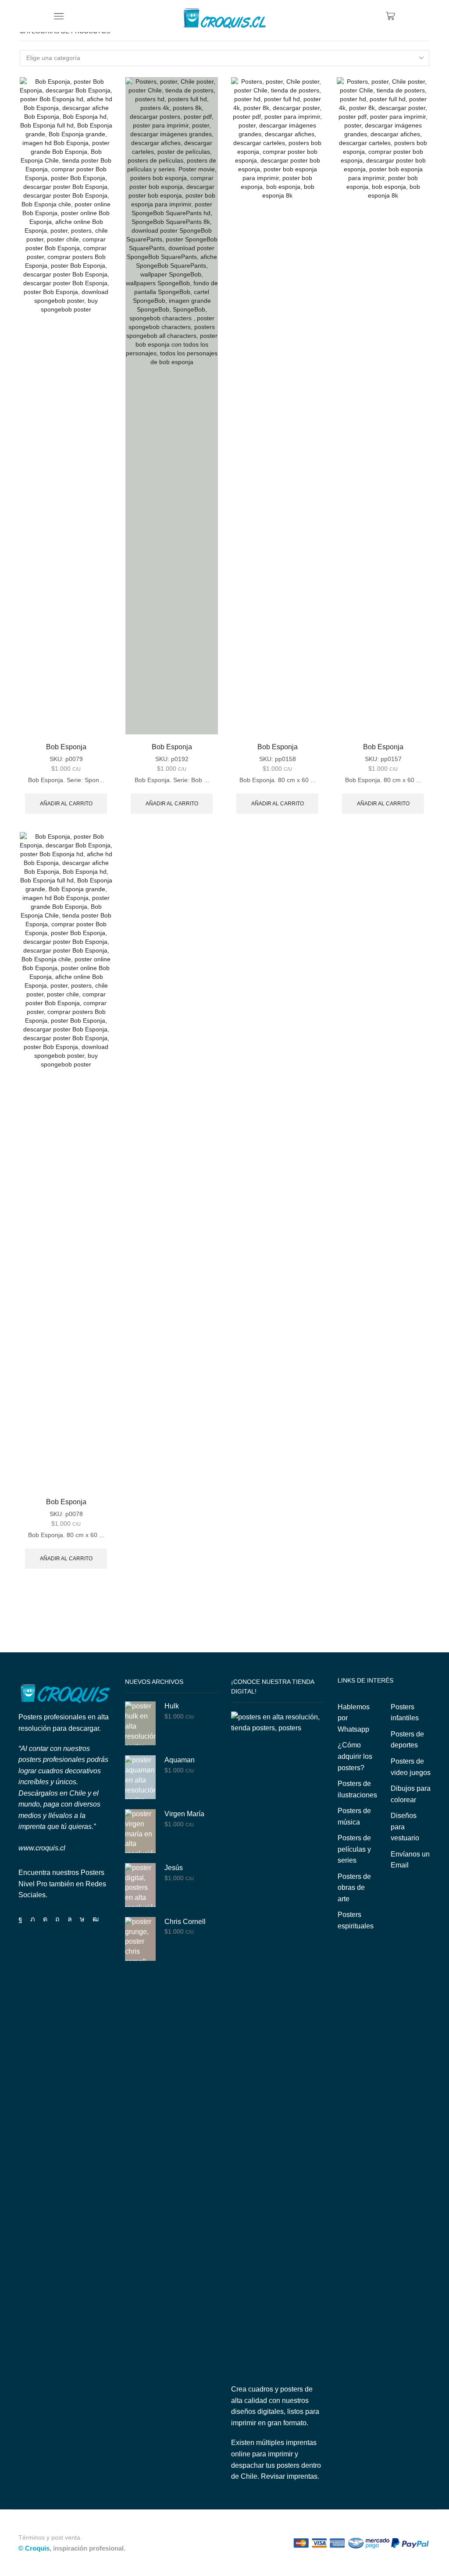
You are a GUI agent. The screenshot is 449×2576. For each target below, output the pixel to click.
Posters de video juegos (411, 1767)
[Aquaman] (140, 1777)
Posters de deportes (407, 1740)
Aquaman (180, 1760)
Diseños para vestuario (405, 1827)
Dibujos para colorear (411, 1794)
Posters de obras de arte (354, 1888)
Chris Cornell (185, 1922)
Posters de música (354, 1816)
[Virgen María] (140, 1831)
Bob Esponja (66, 747)
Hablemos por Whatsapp (354, 1718)
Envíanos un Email (410, 1860)
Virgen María (184, 1814)
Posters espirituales (356, 1920)
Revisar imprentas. (290, 2476)
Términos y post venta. (50, 2538)
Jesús (174, 1868)
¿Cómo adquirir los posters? (355, 1756)
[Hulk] (140, 1723)
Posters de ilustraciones (357, 1789)
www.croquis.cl (42, 1848)
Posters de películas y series (354, 1849)
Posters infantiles (405, 1713)
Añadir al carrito (66, 804)
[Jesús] (140, 1885)
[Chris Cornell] (140, 1939)
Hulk (172, 1706)
